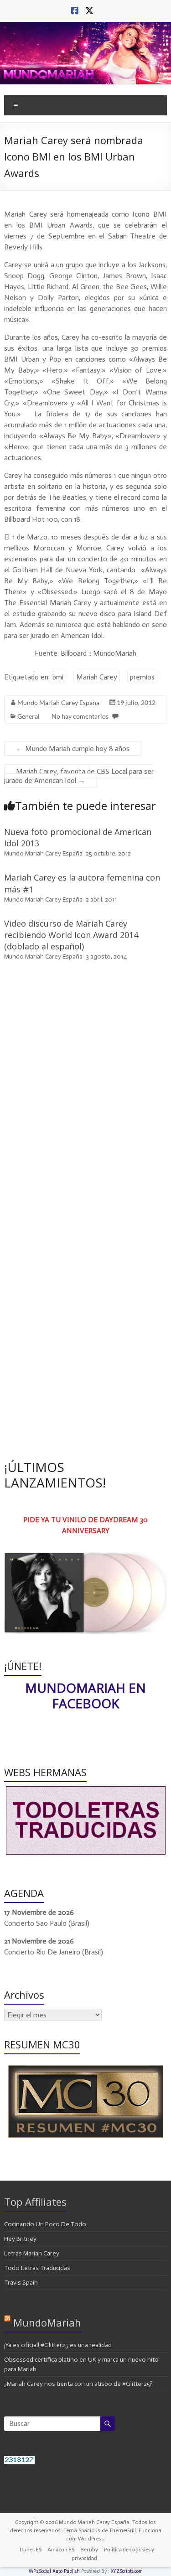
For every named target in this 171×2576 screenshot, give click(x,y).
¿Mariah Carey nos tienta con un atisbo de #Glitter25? (78, 2384)
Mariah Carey (97, 677)
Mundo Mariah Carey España (58, 702)
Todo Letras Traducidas (37, 2268)
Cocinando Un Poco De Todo (45, 2224)
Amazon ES (61, 2549)
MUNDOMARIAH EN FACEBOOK (85, 1695)
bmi (58, 677)
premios (142, 677)
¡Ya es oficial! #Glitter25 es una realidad (58, 2345)
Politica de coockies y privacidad (113, 2554)
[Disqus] (85, 1098)
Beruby (89, 2549)
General (28, 716)
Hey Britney (20, 2239)
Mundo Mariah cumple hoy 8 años (73, 749)
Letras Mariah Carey (32, 2253)
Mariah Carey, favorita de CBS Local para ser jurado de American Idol (79, 776)
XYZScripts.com (127, 2571)
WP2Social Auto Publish (54, 2571)
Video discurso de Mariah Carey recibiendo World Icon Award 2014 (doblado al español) (71, 935)
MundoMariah (47, 2322)
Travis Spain (21, 2283)
